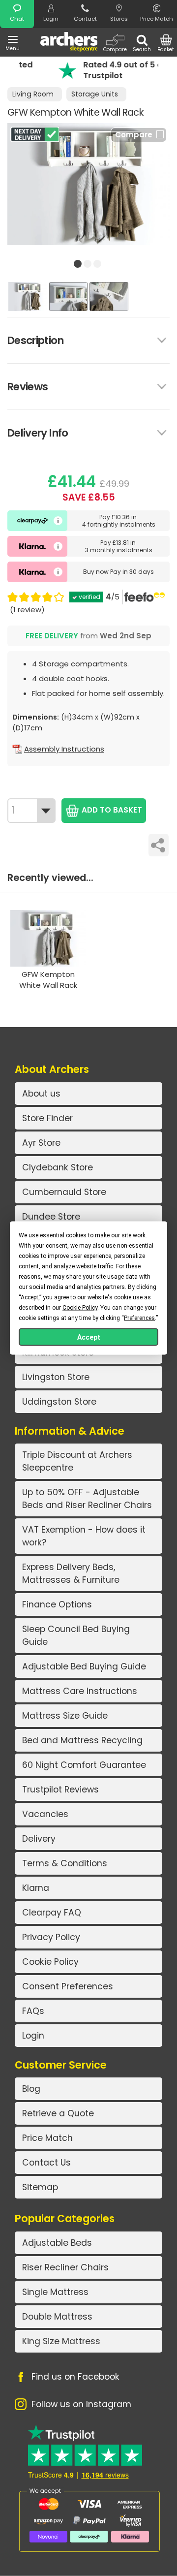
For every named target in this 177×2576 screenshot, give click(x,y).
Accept (89, 1337)
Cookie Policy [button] (80, 1308)
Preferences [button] (139, 1318)
